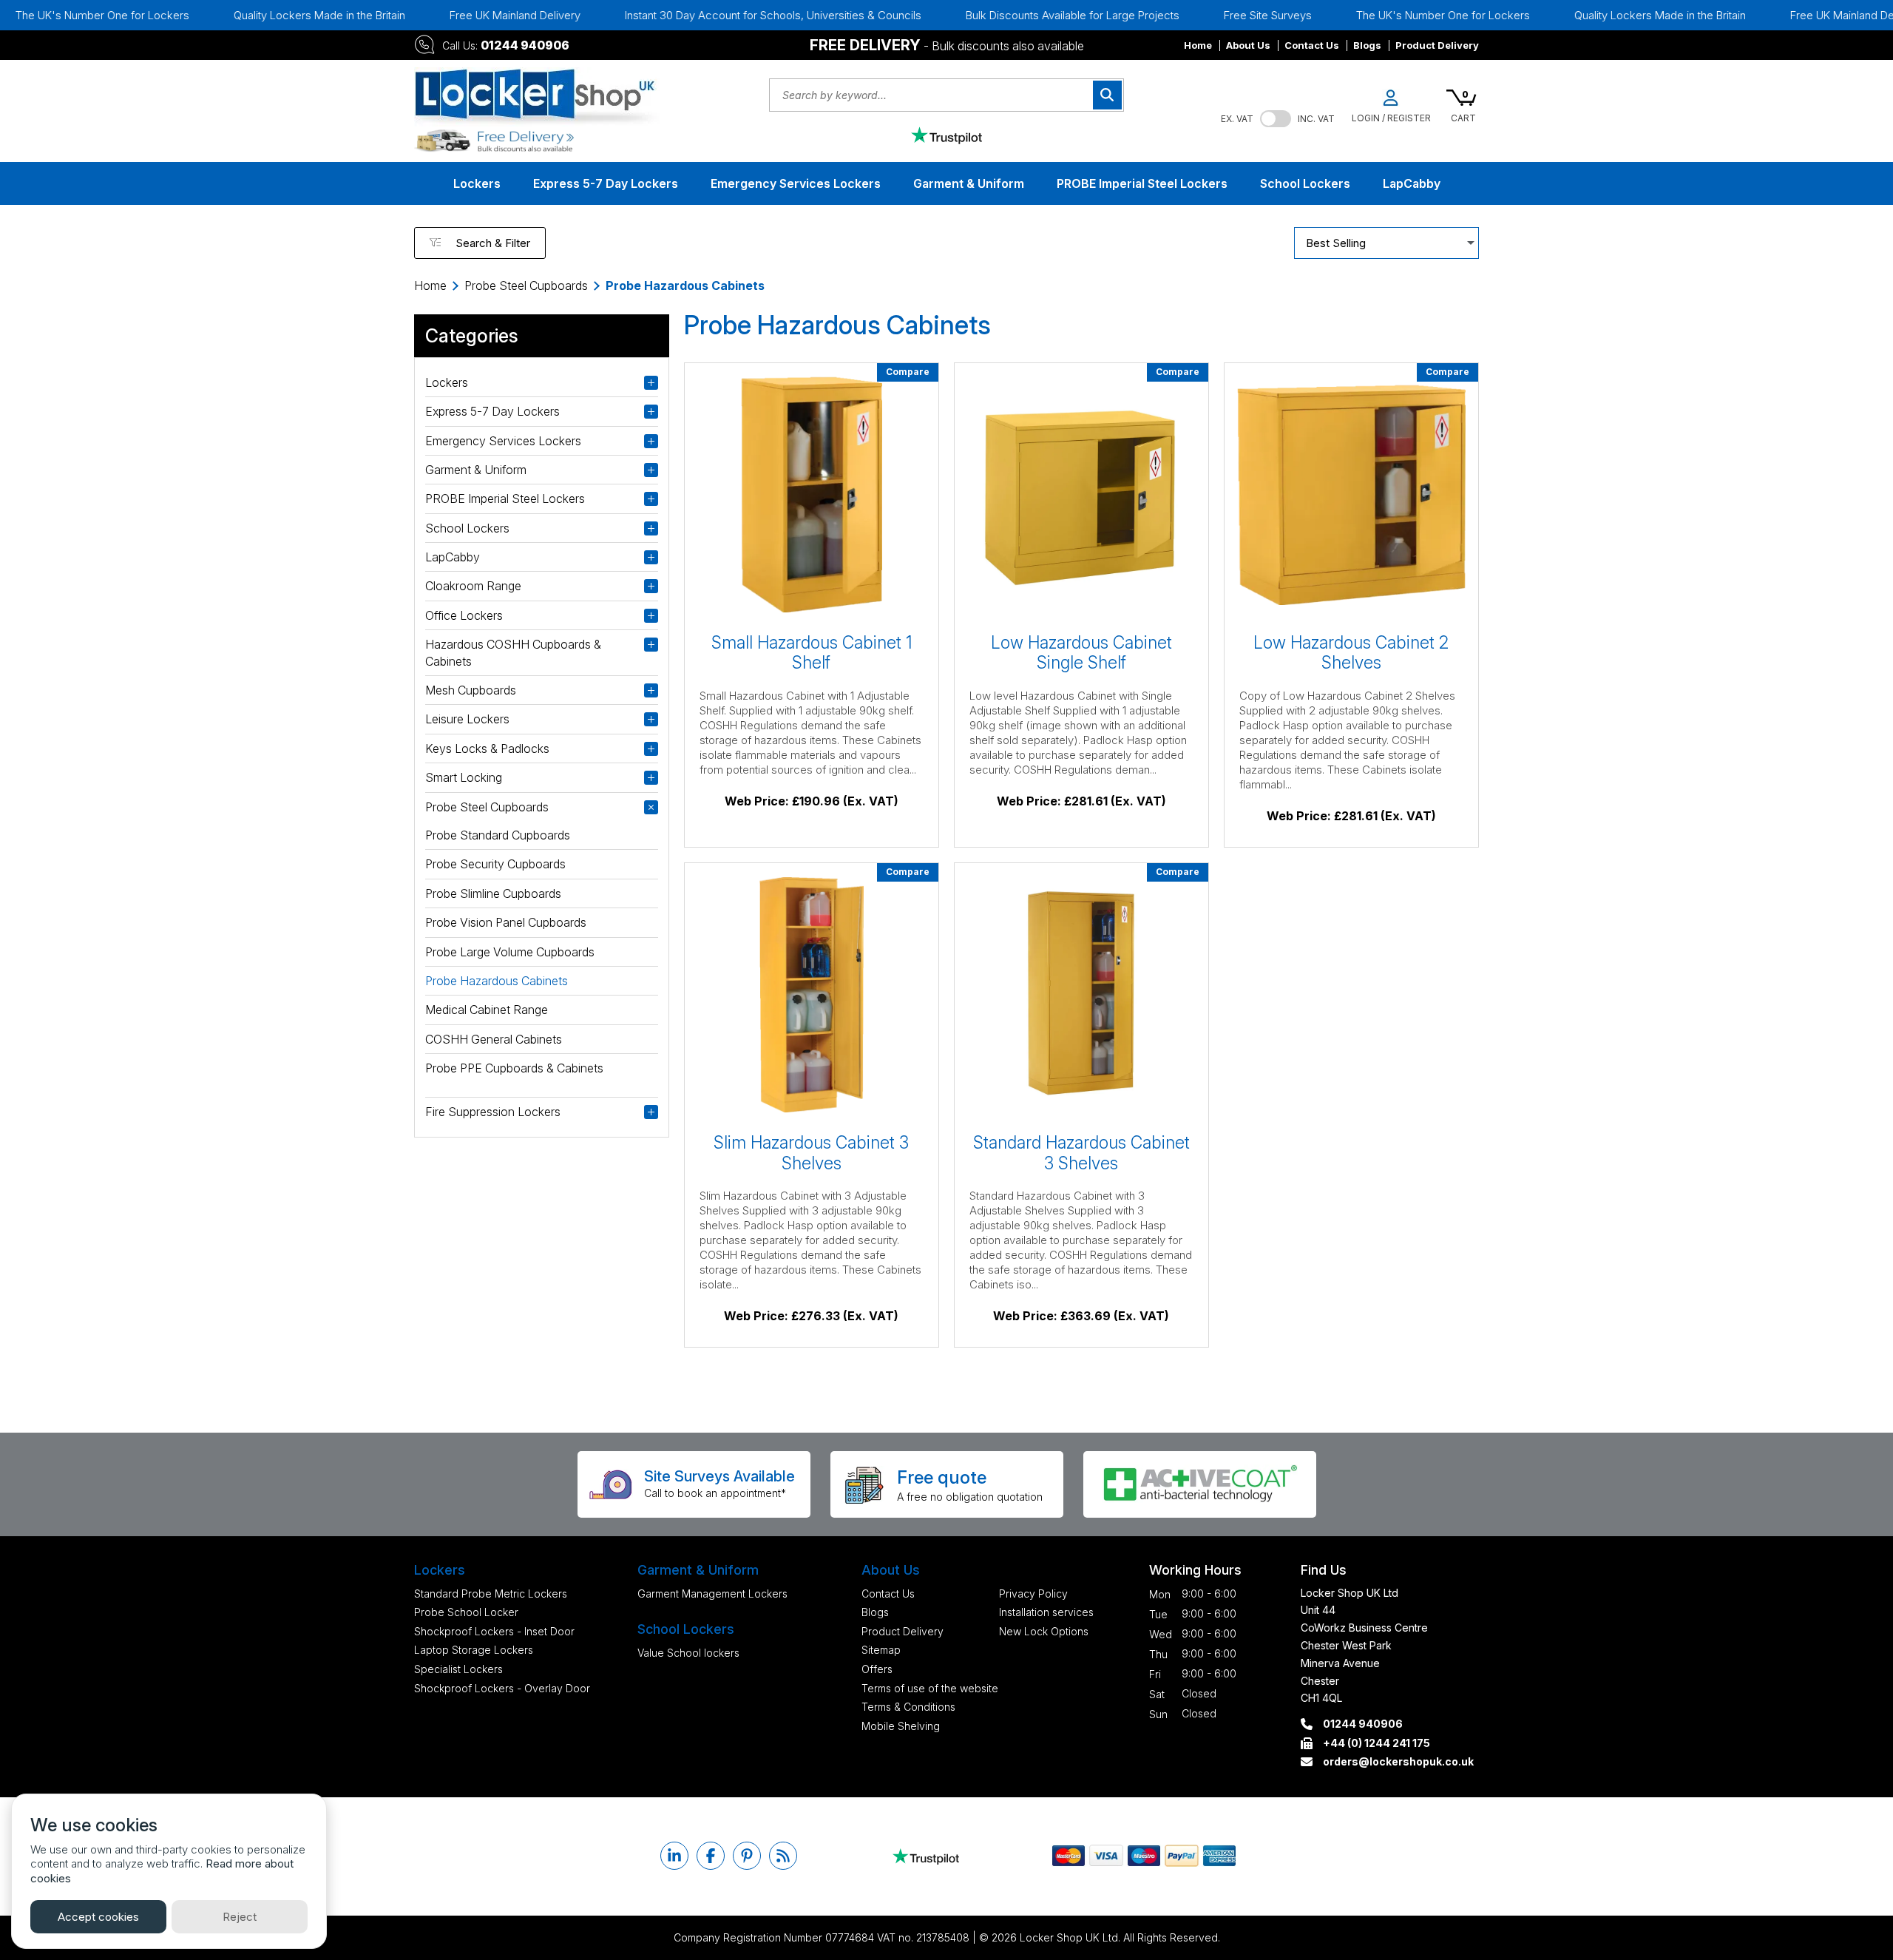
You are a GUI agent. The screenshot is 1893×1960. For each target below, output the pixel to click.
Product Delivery (1437, 45)
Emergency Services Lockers (796, 183)
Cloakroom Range (473, 586)
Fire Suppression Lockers (493, 1112)
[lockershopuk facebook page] (711, 1856)
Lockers (477, 183)
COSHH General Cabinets (494, 1039)
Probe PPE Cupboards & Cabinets (514, 1068)
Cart (1463, 118)
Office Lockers (464, 615)
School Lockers (1305, 183)
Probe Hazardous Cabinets (497, 981)
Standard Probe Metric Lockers (491, 1594)
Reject (240, 1917)
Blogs (1367, 45)
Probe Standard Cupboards (498, 835)
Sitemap (881, 1650)
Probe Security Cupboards (495, 864)
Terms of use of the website (930, 1688)
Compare (908, 372)
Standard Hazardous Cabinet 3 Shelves (1081, 1153)
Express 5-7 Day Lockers (606, 183)
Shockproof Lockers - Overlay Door (502, 1688)
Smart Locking (464, 777)
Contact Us (1312, 45)
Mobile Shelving (901, 1726)
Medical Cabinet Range (487, 1010)
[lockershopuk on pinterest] (747, 1856)
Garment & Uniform (969, 183)
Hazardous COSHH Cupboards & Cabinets (513, 652)
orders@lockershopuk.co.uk (1398, 1761)
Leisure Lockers (467, 719)
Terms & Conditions (908, 1707)
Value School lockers (688, 1653)
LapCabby (1412, 183)
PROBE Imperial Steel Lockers (1142, 183)
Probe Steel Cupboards (526, 285)
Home (1198, 45)
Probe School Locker (466, 1612)
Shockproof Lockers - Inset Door (494, 1631)
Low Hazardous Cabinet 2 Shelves (1351, 653)
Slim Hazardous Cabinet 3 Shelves (811, 1153)
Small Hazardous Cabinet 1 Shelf (812, 653)
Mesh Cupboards (471, 690)
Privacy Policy (1033, 1594)
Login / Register (1391, 118)
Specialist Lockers (458, 1669)
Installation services (1046, 1612)
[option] (259, 15)
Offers (877, 1669)
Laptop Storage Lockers (474, 1650)
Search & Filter (493, 243)
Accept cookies (98, 1917)
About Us (1248, 45)
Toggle (1276, 119)
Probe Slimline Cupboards (493, 893)
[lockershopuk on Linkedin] (674, 1856)
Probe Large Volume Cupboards (510, 952)
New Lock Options (1044, 1631)
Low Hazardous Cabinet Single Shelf (1081, 653)
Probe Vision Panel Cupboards (506, 922)
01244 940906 (525, 45)
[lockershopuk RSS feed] (783, 1856)
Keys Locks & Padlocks (487, 748)
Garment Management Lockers (712, 1594)
